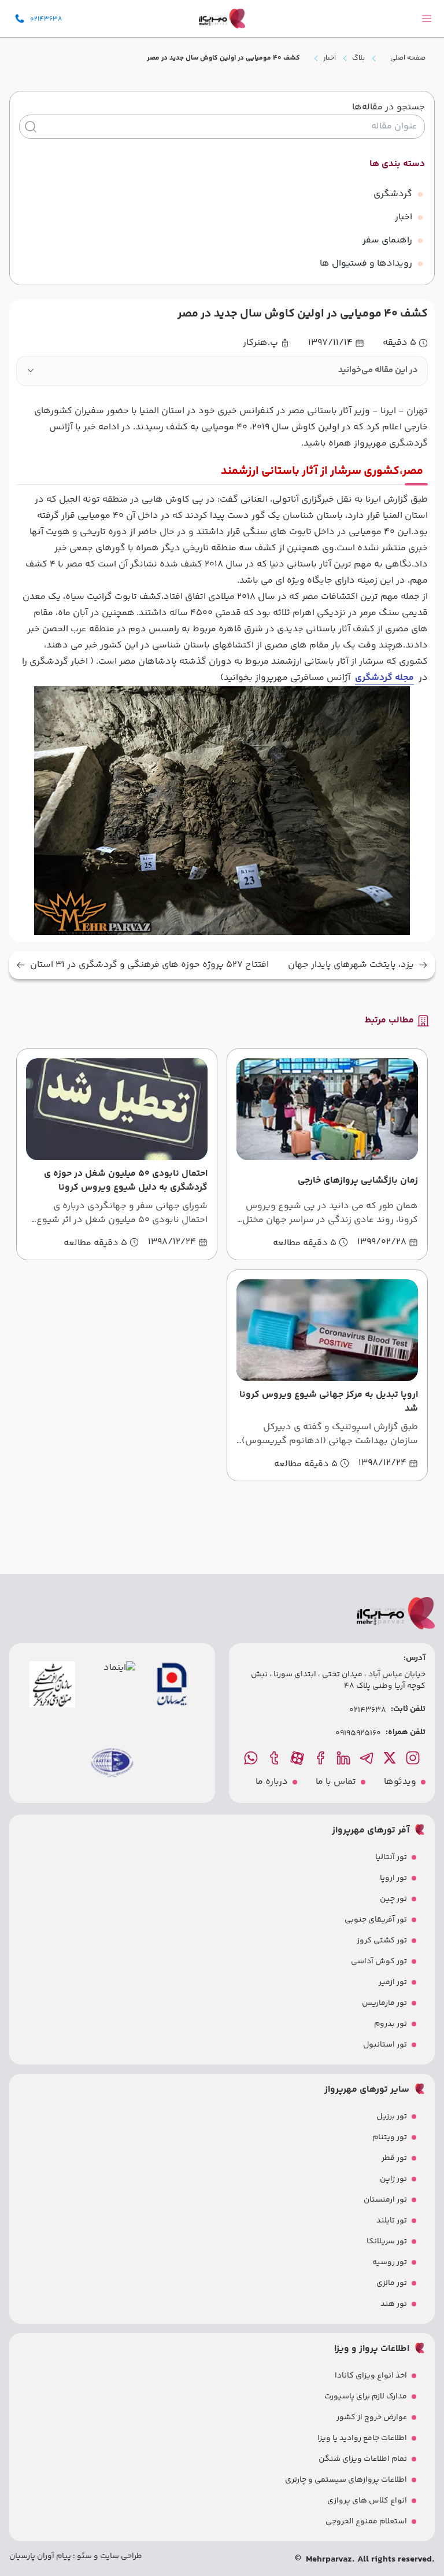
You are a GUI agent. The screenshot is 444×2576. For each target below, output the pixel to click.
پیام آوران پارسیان (40, 2556)
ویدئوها (400, 1782)
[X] (391, 1758)
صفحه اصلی (408, 58)
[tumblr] (275, 1758)
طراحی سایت (120, 2556)
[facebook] (321, 1758)
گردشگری (393, 194)
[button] (222, 371)
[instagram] (414, 1758)
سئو (84, 2556)
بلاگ (358, 58)
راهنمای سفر (387, 240)
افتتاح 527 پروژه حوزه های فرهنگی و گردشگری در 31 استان (149, 965)
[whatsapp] (252, 1758)
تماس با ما (336, 1782)
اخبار (330, 58)
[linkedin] (345, 1758)
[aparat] (298, 1758)
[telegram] (368, 1758)
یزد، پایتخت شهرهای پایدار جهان (351, 965)
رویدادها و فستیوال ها (366, 264)
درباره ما (272, 1782)
